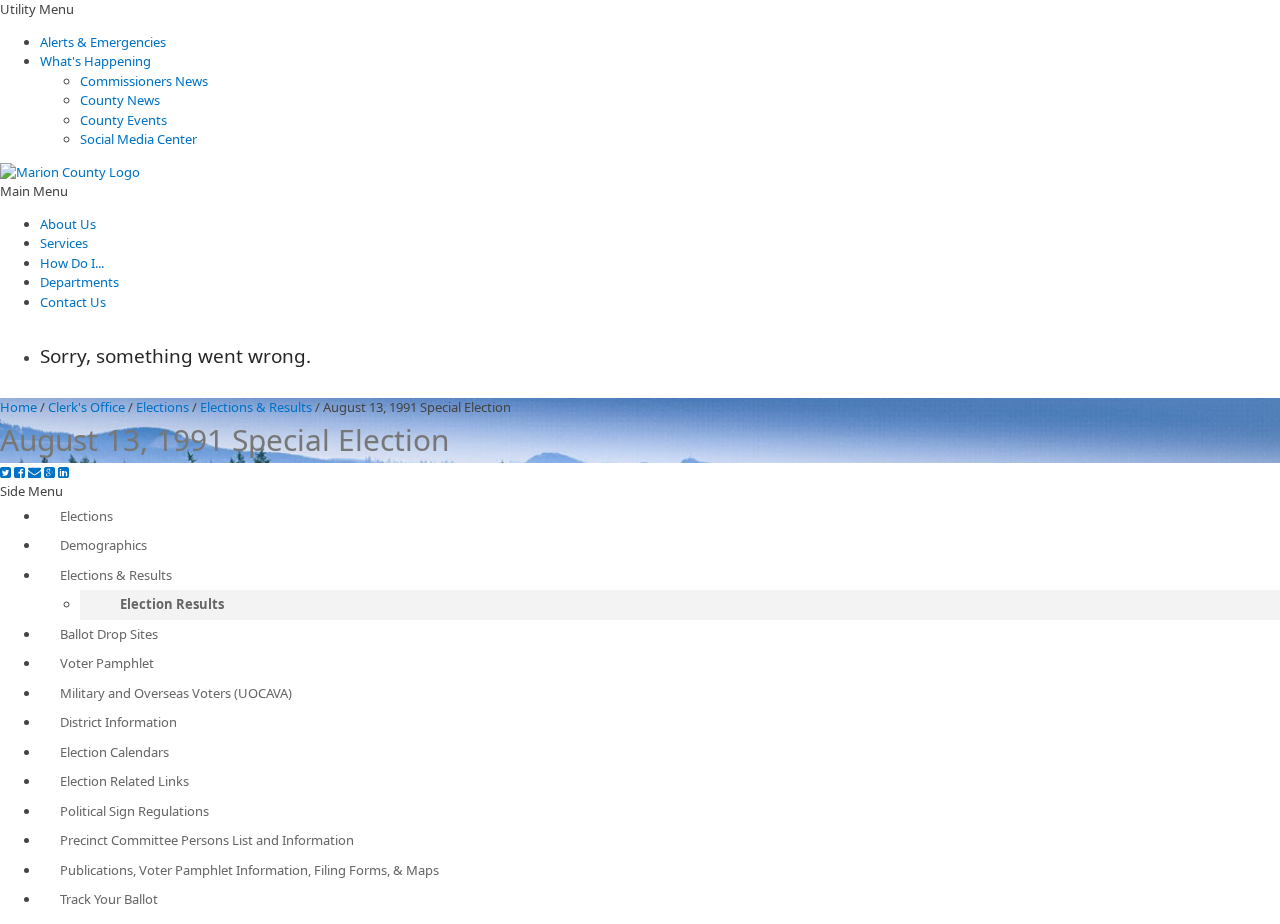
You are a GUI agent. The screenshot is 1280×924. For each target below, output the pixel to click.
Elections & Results (256, 407)
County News (120, 100)
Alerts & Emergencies (103, 42)
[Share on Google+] (49, 472)
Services (64, 243)
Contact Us (73, 302)
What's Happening (95, 61)
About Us (68, 224)
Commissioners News (144, 81)
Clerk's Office (86, 407)
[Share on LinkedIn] (63, 472)
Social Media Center (138, 139)
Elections (162, 407)
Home (18, 407)
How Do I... (72, 263)
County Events (123, 120)
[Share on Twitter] (5, 472)
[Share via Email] (34, 472)
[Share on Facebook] (19, 472)
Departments (79, 282)
